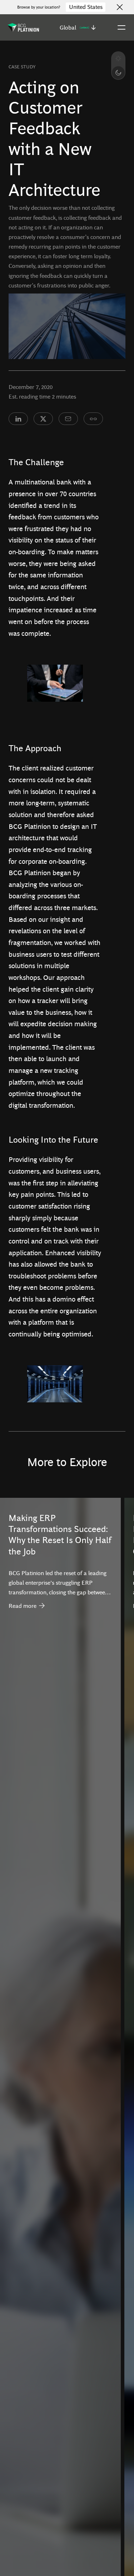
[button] (78, 27)
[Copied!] (93, 419)
